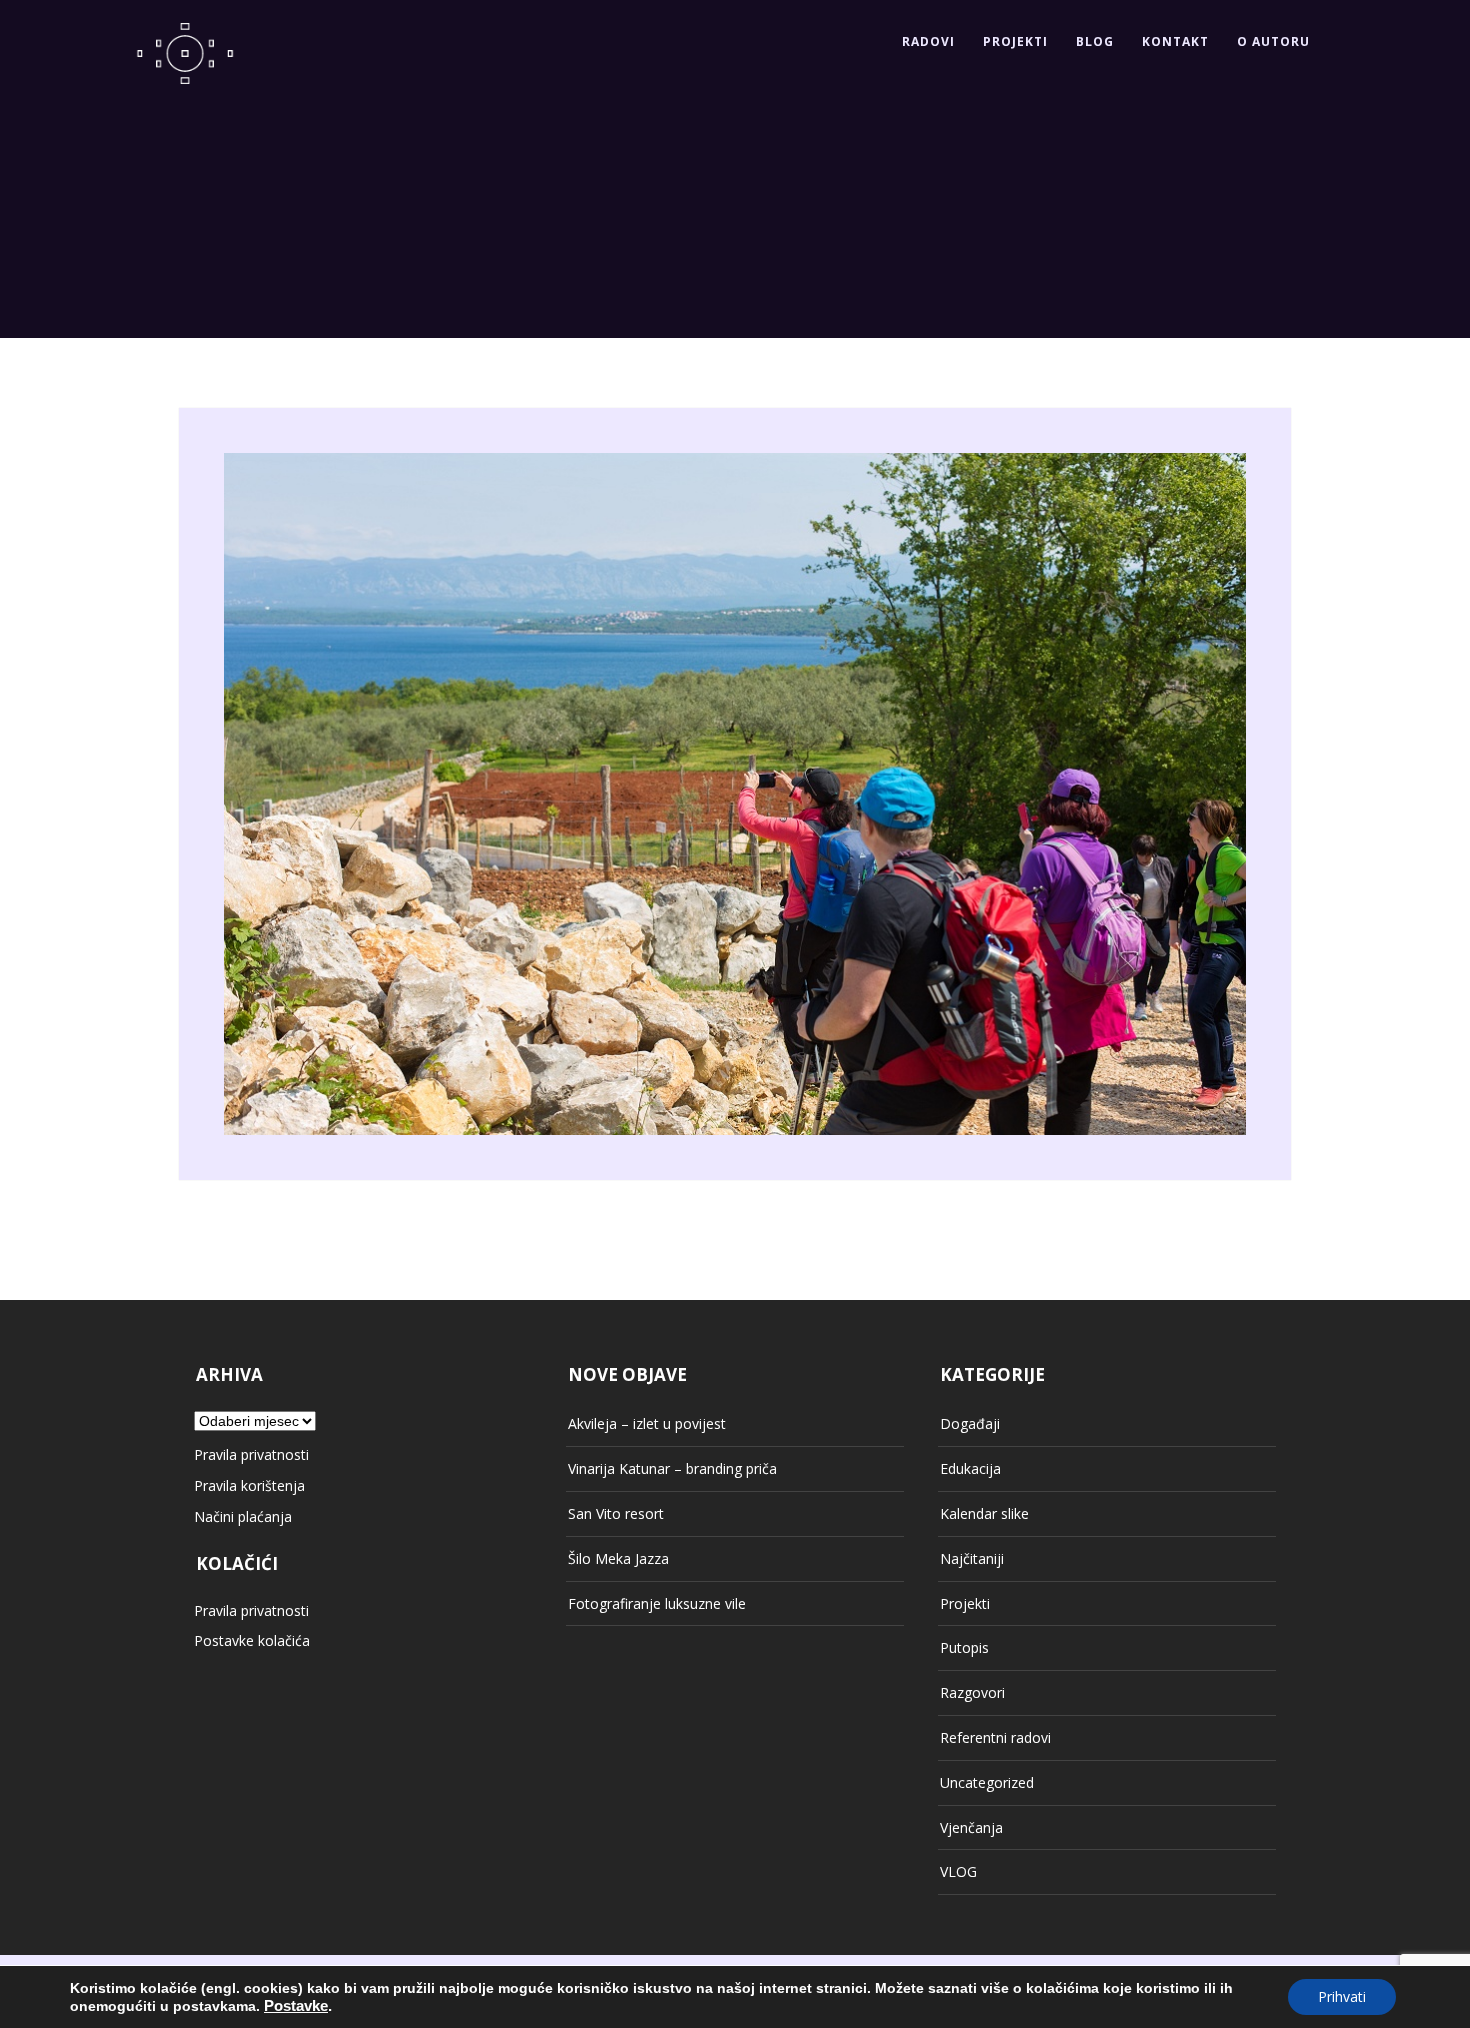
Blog (1095, 41)
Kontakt (1175, 41)
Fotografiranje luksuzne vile (657, 1603)
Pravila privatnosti (251, 1454)
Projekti (1015, 41)
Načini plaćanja (243, 1516)
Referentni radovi (995, 1737)
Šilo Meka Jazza (618, 1558)
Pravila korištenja (249, 1485)
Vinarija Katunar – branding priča (672, 1468)
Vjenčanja (971, 1827)
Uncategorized (987, 1782)
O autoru (1273, 41)
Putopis (964, 1647)
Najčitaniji (972, 1558)
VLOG (958, 1871)
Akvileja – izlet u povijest (647, 1423)
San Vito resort (616, 1513)
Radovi (928, 41)
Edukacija (970, 1468)
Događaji (970, 1423)
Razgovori (972, 1692)
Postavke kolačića (252, 1640)
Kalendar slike (984, 1513)
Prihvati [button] (1342, 1996)
